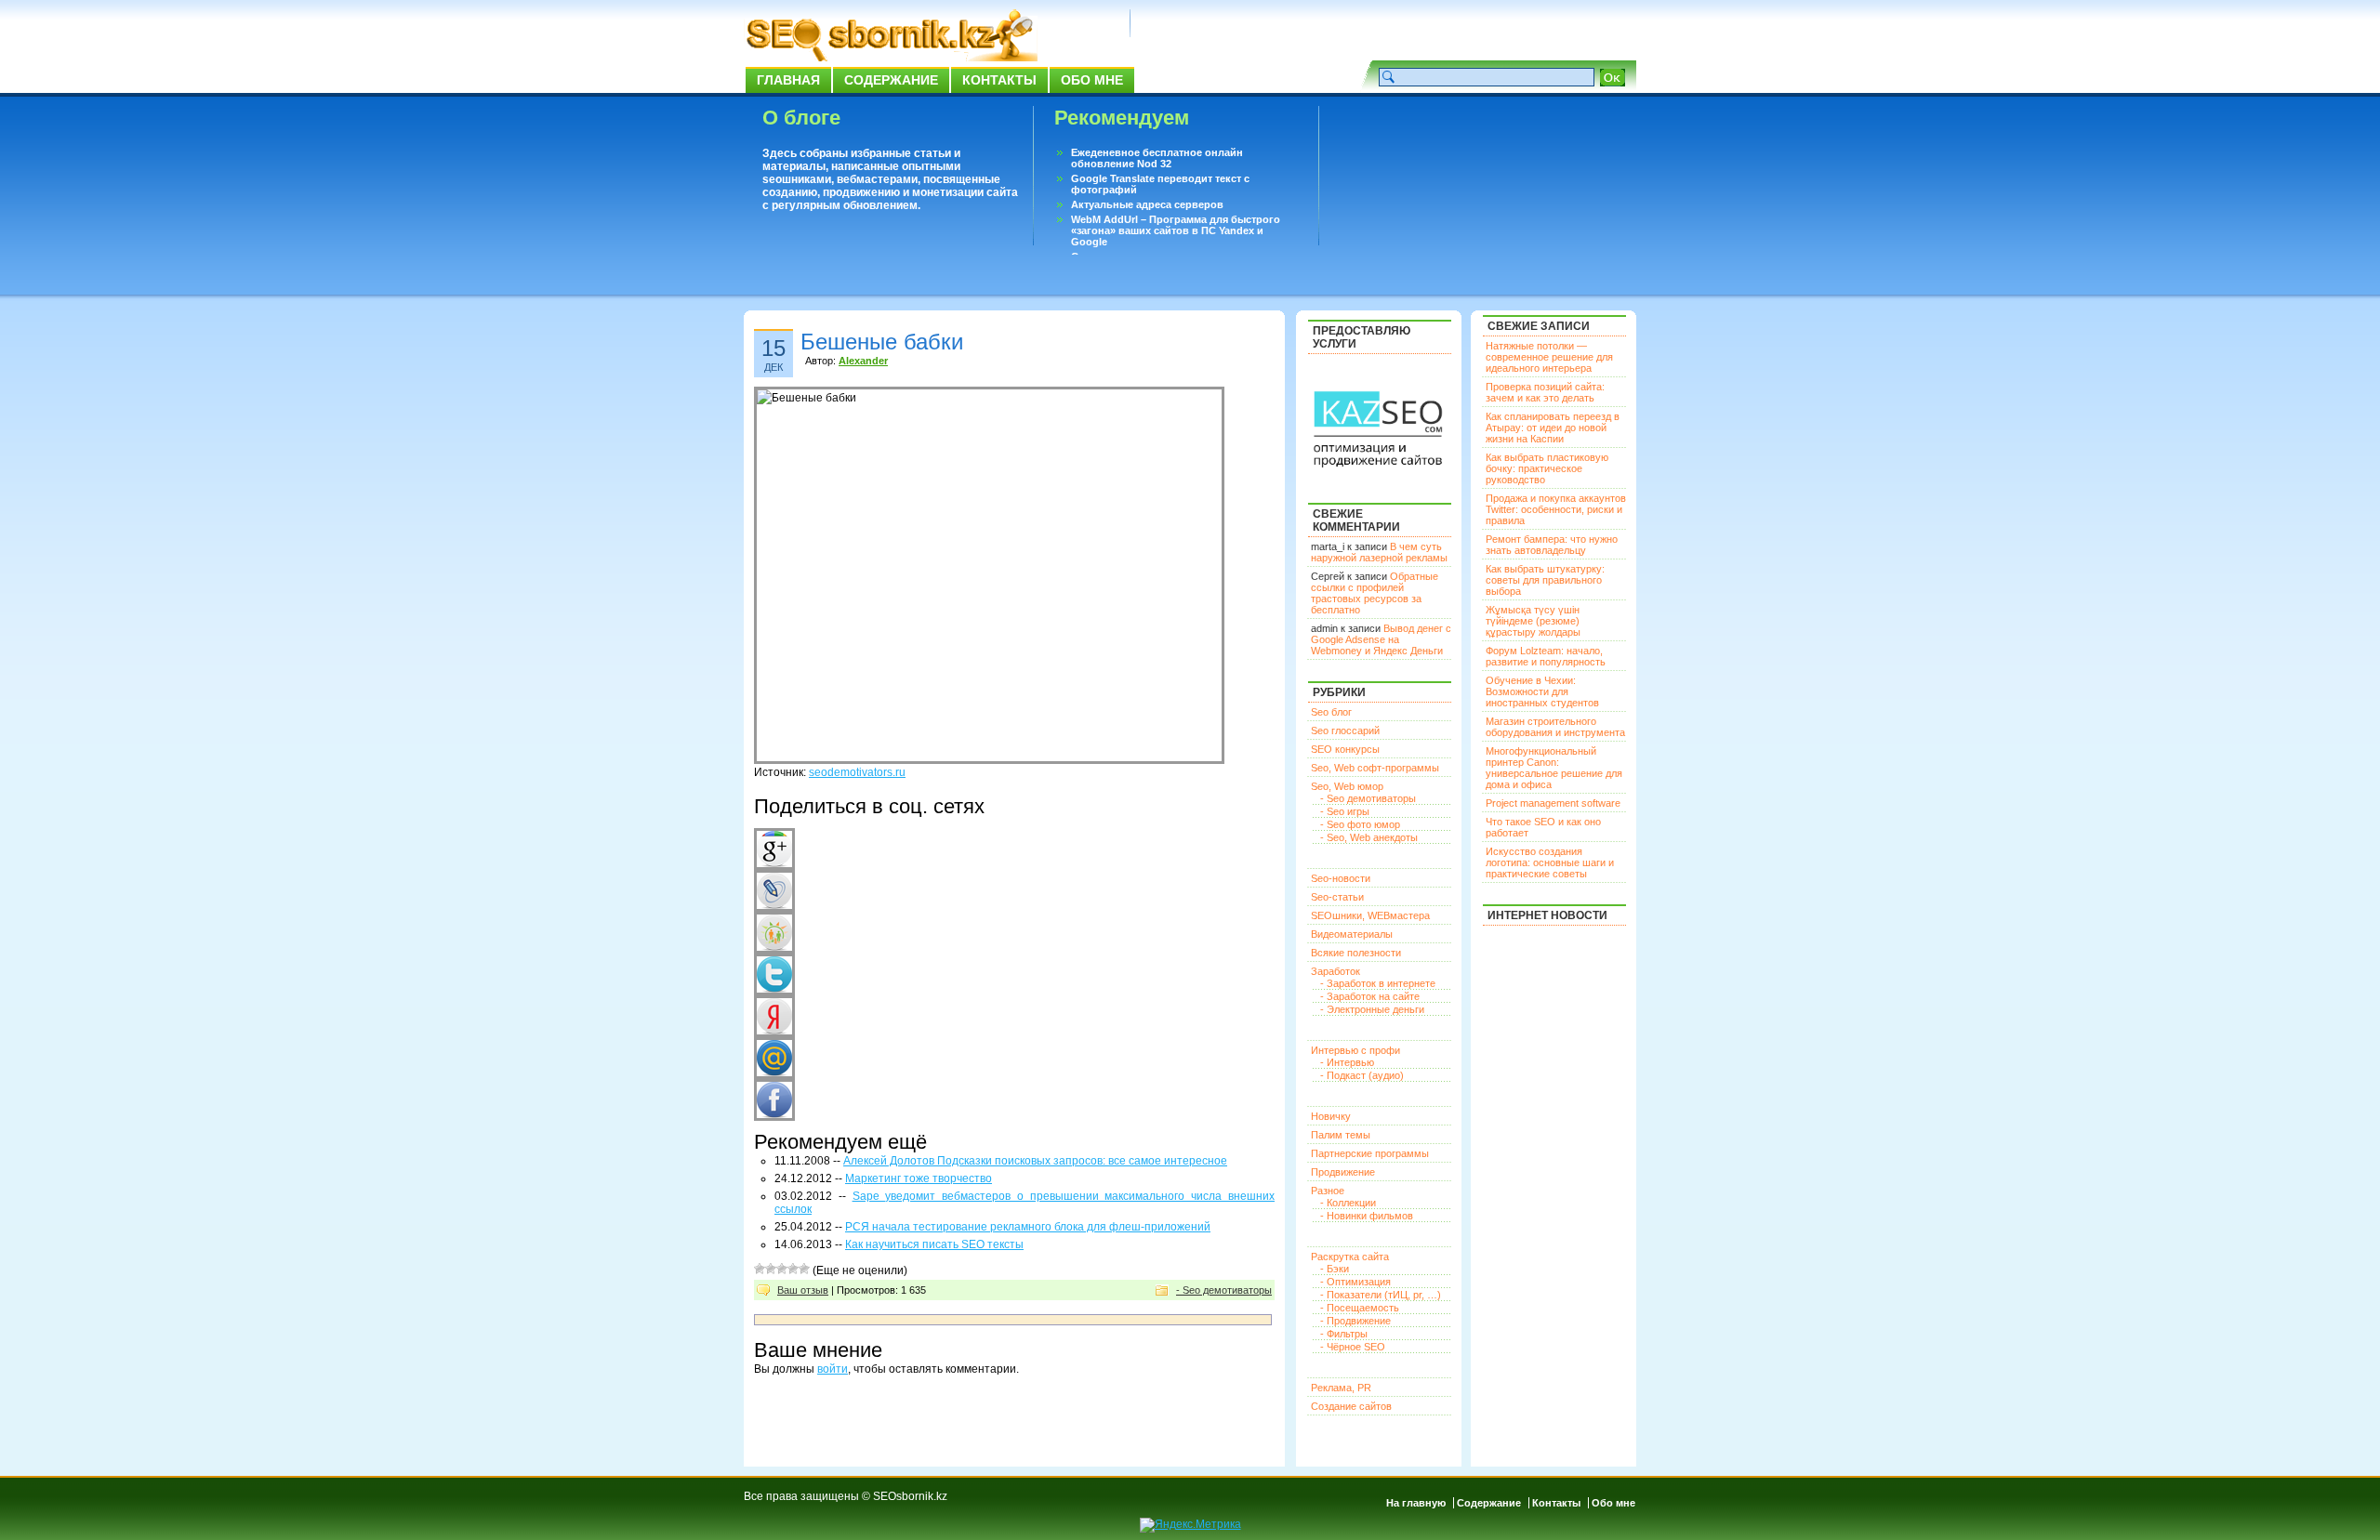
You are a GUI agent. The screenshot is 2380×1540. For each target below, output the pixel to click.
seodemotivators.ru (857, 772)
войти (833, 1369)
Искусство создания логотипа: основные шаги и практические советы (1550, 862)
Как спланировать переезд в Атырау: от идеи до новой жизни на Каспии (1553, 428)
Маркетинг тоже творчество (919, 1178)
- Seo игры (1345, 811)
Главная (788, 80)
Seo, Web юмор (1347, 786)
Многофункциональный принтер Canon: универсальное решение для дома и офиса (1554, 768)
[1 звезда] (760, 1269)
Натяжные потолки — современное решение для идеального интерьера (1549, 357)
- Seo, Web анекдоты (1369, 837)
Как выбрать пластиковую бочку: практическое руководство (1547, 468)
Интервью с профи (1355, 1050)
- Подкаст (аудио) (1362, 1075)
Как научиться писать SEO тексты (934, 1244)
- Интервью (1347, 1062)
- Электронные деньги (1372, 1009)
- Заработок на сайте (1370, 996)
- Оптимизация (1355, 1282)
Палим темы (1341, 1135)
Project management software (1553, 803)
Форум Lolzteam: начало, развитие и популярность (1546, 656)
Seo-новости (1341, 878)
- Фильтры (1344, 1334)
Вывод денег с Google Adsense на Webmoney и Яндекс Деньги (1381, 639)
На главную (1416, 1503)
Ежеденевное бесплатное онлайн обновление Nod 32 (1157, 158)
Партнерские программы (1370, 1153)
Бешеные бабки (882, 342)
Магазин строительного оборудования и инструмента (1555, 727)
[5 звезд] (804, 1269)
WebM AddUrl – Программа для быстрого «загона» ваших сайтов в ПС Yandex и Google (1176, 230)
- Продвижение (1355, 1321)
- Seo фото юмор (1360, 824)
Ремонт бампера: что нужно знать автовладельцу (1552, 545)
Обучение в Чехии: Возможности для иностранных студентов (1542, 691)
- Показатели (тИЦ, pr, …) (1381, 1295)
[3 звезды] (782, 1269)
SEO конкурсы (1345, 749)
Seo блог (1331, 712)
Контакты (999, 80)
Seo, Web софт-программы (1375, 768)
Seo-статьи (1337, 897)
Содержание (891, 80)
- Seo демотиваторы (1224, 1290)
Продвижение (1343, 1172)
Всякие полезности (1356, 953)
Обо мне (1092, 80)
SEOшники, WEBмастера (1370, 915)
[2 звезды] (771, 1269)
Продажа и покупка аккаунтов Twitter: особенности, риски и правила (1556, 509)
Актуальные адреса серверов (1147, 204)
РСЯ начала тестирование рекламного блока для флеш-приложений (1028, 1227)
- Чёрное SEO (1353, 1347)
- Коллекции (1348, 1203)
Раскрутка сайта (1350, 1257)
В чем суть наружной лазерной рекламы (1379, 552)
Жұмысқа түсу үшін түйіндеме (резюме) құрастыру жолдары (1533, 621)
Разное (1328, 1191)
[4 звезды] (793, 1269)
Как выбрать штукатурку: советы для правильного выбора (1545, 580)
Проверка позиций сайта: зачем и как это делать (1545, 392)
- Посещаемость (1360, 1308)
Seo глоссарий (1345, 731)
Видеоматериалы (1352, 934)
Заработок (1335, 971)
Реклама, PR (1341, 1388)
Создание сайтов (1351, 1406)
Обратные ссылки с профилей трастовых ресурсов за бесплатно (1375, 593)
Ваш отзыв (803, 1290)
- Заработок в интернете (1378, 983)
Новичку (1331, 1116)
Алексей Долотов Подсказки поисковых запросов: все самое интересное (1035, 1161)
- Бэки (1335, 1269)
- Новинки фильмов (1367, 1216)
